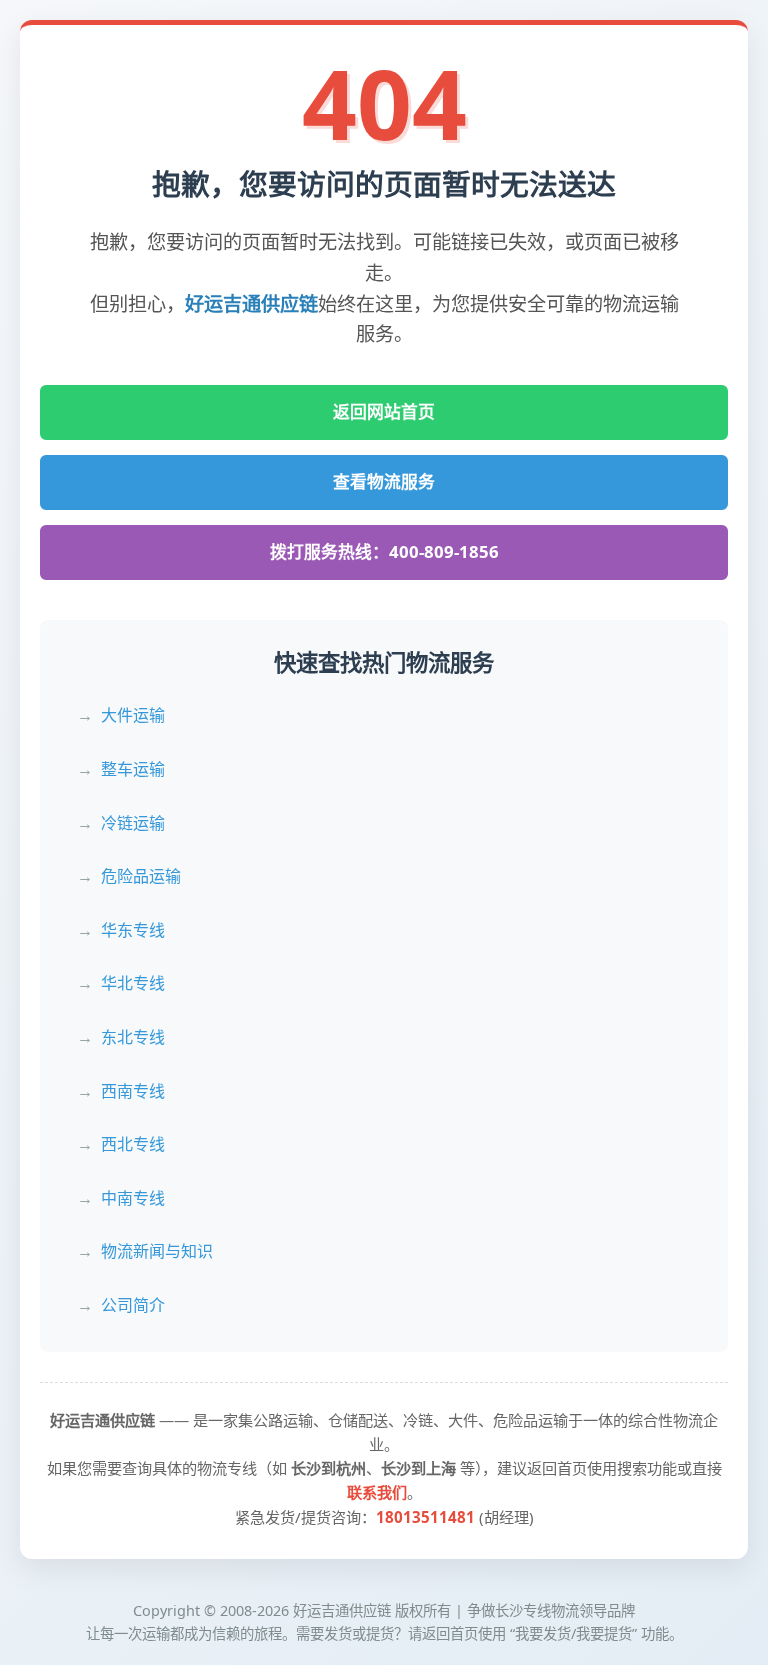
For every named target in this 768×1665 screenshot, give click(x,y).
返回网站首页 (384, 411)
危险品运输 (141, 876)
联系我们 (377, 1492)
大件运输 (133, 715)
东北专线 (133, 1037)
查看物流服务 (384, 481)
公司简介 (133, 1305)
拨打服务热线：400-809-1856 (384, 551)
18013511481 (425, 1517)
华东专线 (133, 930)
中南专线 (133, 1198)
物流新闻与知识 (157, 1251)
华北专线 (133, 983)
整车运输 (133, 769)
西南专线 (133, 1091)
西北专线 (133, 1144)
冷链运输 (133, 823)
